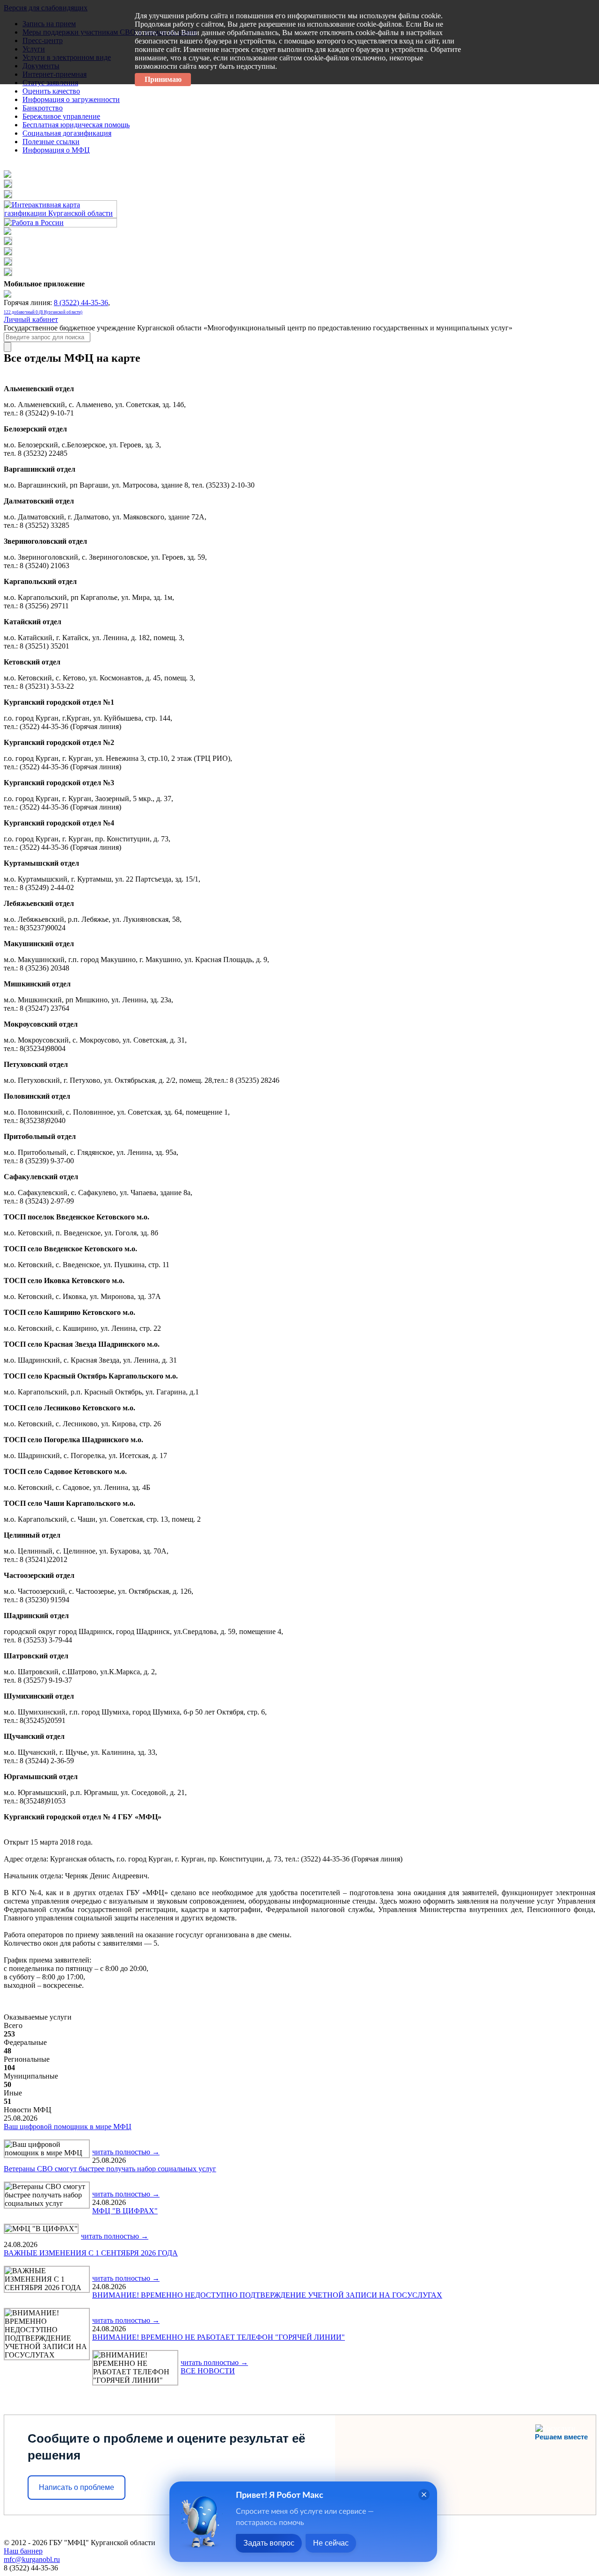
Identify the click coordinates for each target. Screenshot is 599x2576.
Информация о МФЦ (56, 150)
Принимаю (163, 79)
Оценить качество (51, 91)
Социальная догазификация (67, 133)
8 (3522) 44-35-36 (81, 303)
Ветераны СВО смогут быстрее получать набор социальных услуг (110, 2169)
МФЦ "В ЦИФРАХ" (125, 2211)
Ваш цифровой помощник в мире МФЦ (68, 2127)
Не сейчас (331, 2543)
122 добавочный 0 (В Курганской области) (43, 312)
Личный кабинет (31, 319)
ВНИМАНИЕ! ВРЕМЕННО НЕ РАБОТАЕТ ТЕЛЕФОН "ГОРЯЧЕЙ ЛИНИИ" (219, 2337)
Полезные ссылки (51, 142)
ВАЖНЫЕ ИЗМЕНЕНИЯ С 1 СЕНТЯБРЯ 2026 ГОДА (91, 2253)
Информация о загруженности (71, 99)
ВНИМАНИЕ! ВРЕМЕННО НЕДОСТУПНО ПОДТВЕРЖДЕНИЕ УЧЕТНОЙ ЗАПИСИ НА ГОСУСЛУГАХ (267, 2295)
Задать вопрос (269, 2543)
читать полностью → (126, 2152)
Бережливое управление (61, 116)
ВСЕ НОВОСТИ (208, 2371)
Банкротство (43, 108)
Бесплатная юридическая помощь (76, 125)
